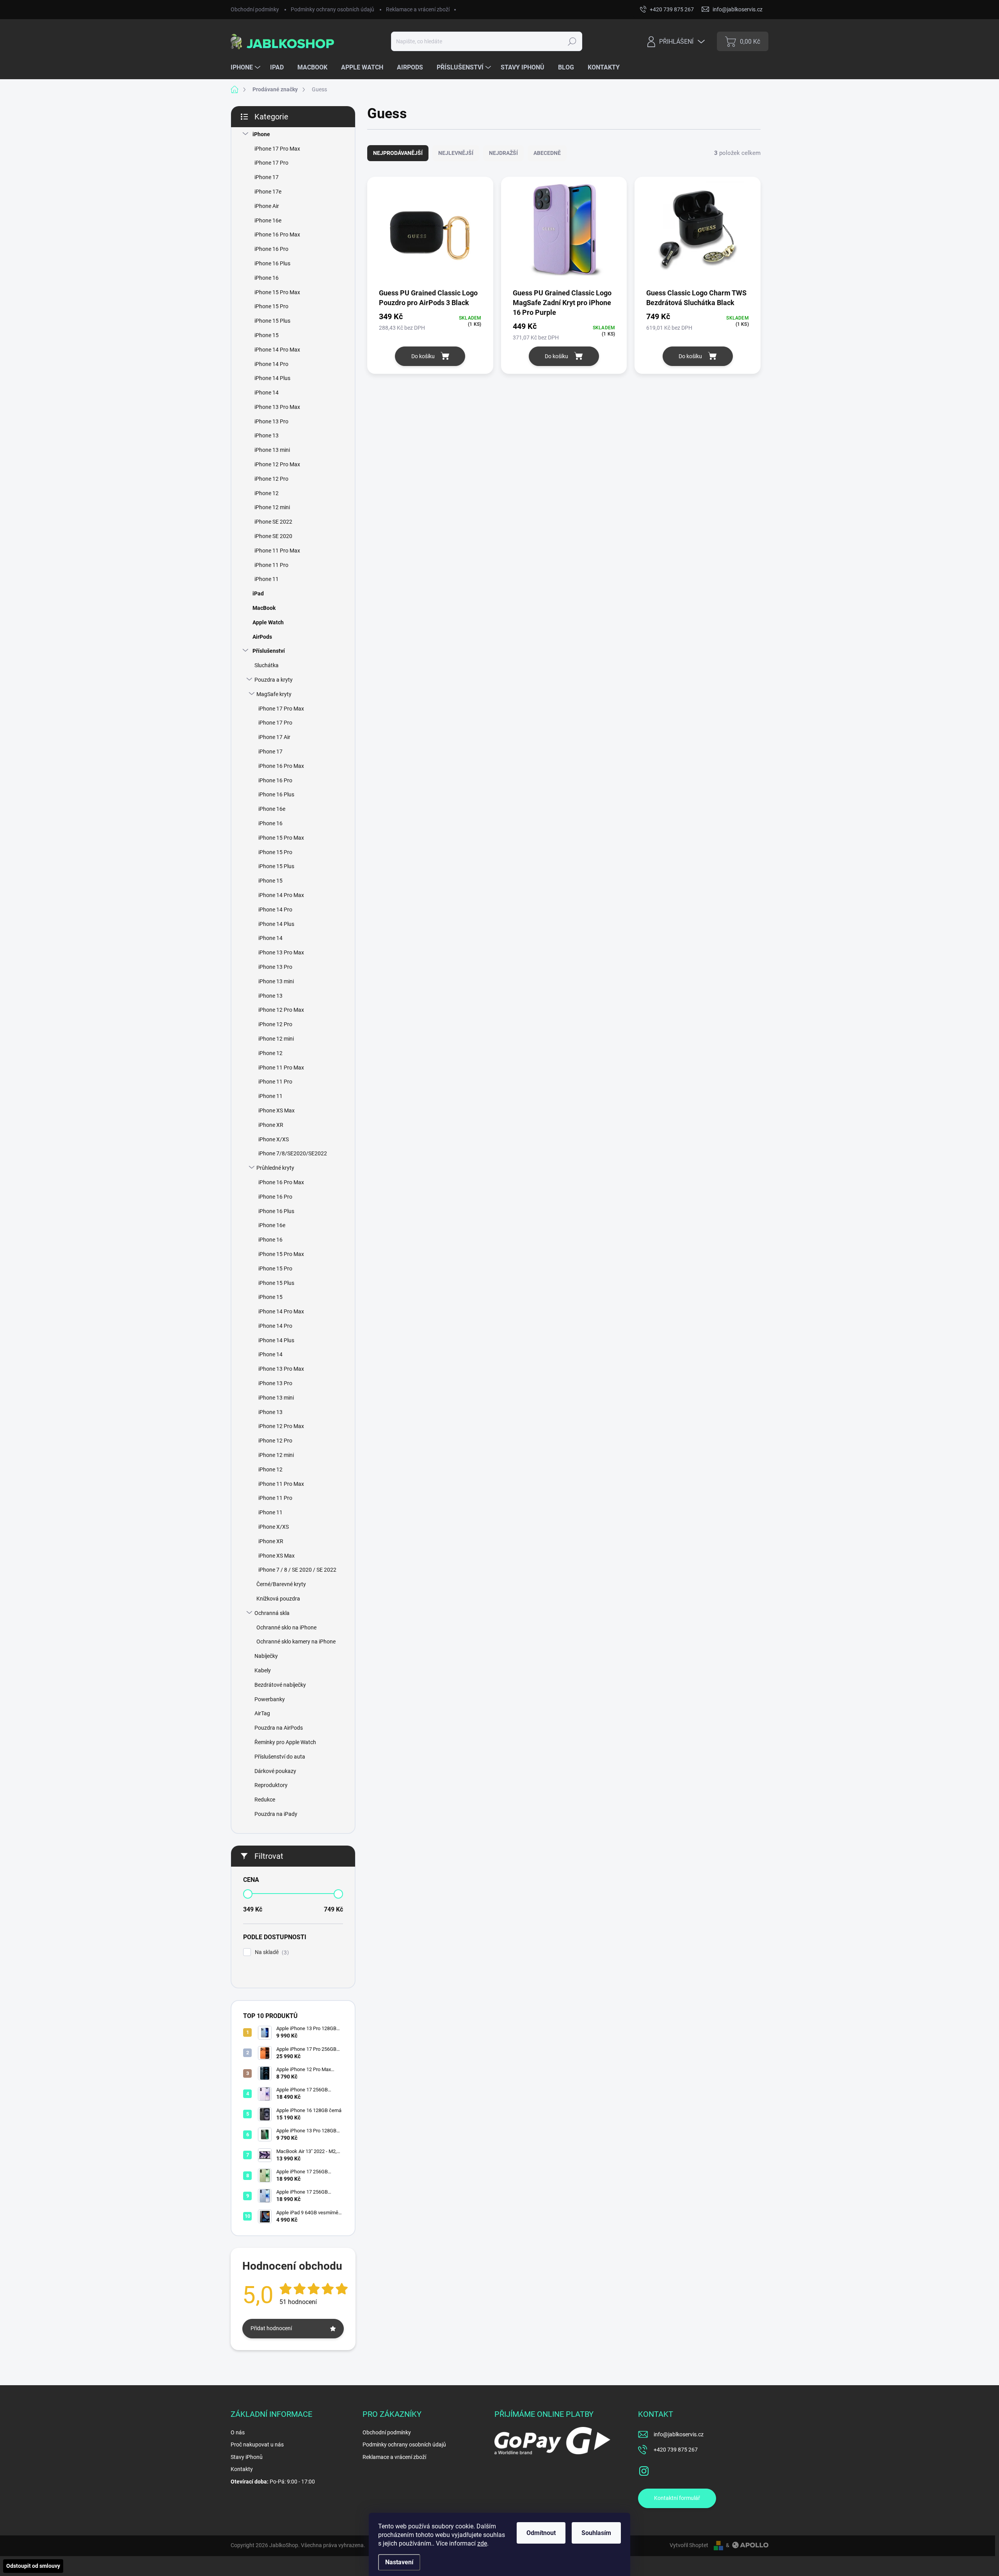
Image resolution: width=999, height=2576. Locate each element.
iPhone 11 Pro (271, 565)
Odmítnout (541, 2533)
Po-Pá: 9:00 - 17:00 (273, 2482)
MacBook (264, 608)
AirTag (262, 1713)
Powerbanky (270, 1699)
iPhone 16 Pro (271, 249)
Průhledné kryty (275, 1168)
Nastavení (399, 2562)
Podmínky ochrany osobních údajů (332, 9)
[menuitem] (246, 68)
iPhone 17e (268, 192)
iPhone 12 (267, 493)
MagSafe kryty (274, 694)
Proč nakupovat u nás (257, 2445)
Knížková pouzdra (278, 1599)
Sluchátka (267, 665)
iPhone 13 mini (272, 450)
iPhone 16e (268, 220)
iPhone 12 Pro (271, 479)
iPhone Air (267, 206)
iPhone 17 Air (274, 737)
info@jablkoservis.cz (679, 2434)
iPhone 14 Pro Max (277, 350)
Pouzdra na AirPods (279, 1728)
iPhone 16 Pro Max (277, 235)
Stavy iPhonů (247, 2457)
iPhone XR (271, 1125)
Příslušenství (269, 651)
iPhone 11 (267, 579)
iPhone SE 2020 (273, 536)
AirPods (262, 637)
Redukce (265, 1800)
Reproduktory (271, 1785)
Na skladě (271, 1952)
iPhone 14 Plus (272, 378)
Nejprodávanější (398, 153)
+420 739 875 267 (676, 2450)
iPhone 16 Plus (272, 263)
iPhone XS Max (276, 1110)
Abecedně (547, 153)
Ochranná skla (272, 1613)
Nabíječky (266, 1656)
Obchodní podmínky (255, 9)
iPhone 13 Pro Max (277, 407)
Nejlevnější (456, 153)
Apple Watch (268, 622)
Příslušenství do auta (280, 1757)
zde (482, 2543)
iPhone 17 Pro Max (277, 149)
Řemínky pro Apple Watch (285, 1742)
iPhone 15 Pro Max (277, 292)
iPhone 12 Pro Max (277, 464)
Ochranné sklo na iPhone (286, 1627)
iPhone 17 (267, 177)
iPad (258, 593)
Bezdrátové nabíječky (280, 1685)
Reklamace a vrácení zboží (418, 9)
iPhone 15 (267, 335)
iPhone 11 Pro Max (277, 551)
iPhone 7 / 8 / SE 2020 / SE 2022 (297, 1570)
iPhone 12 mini (272, 507)
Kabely (263, 1670)
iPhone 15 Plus (272, 321)
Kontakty (242, 2469)
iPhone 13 (267, 435)
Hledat (572, 41)
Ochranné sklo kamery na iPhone (296, 1642)
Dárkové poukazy (275, 1771)
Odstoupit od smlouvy (33, 2566)
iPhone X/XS (274, 1139)
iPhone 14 (267, 393)
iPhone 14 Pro (271, 364)
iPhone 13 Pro (271, 421)
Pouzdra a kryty (274, 680)
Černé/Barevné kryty (281, 1584)
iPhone (261, 134)
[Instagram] (644, 2469)
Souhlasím (596, 2533)
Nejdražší (503, 153)
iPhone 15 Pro (271, 306)
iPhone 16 (267, 278)
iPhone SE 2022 (273, 522)
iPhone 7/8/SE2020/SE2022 (293, 1153)
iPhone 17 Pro (271, 163)
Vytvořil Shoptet (689, 2545)
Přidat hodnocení (271, 2328)
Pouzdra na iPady (276, 1814)
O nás (238, 2432)
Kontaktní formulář (677, 2498)
